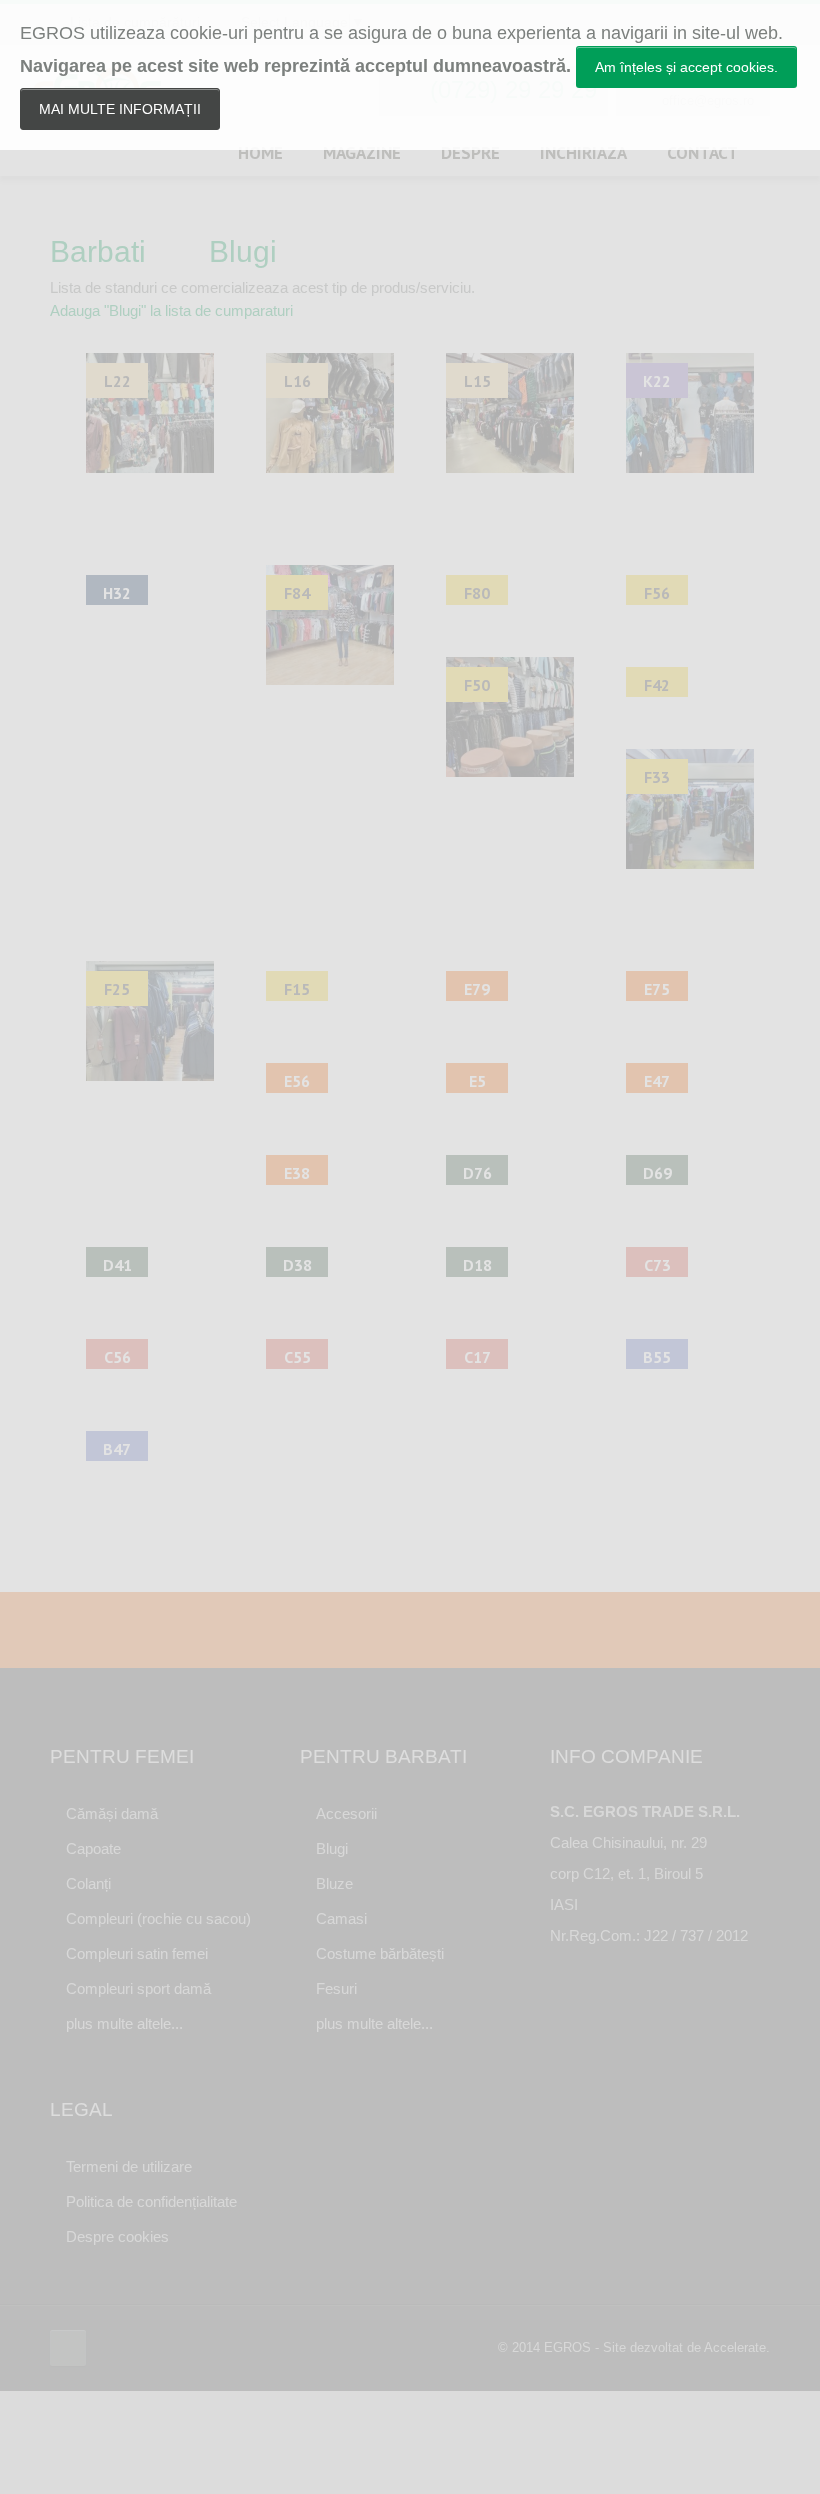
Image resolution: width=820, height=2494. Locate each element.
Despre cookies (117, 2236)
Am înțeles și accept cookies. (686, 67)
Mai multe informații (120, 109)
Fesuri (336, 1988)
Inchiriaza (583, 153)
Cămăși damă (112, 1813)
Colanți (88, 1883)
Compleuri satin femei (137, 1953)
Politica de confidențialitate (151, 2201)
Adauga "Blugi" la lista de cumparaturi (171, 310)
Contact (702, 153)
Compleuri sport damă (138, 1988)
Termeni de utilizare (129, 2166)
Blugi (243, 251)
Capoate (93, 1848)
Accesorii (346, 1813)
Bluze (334, 1883)
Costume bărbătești (380, 1953)
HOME (260, 153)
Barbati (98, 251)
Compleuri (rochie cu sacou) (158, 1918)
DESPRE (470, 153)
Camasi (341, 1918)
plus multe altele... (124, 2023)
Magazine (362, 153)
